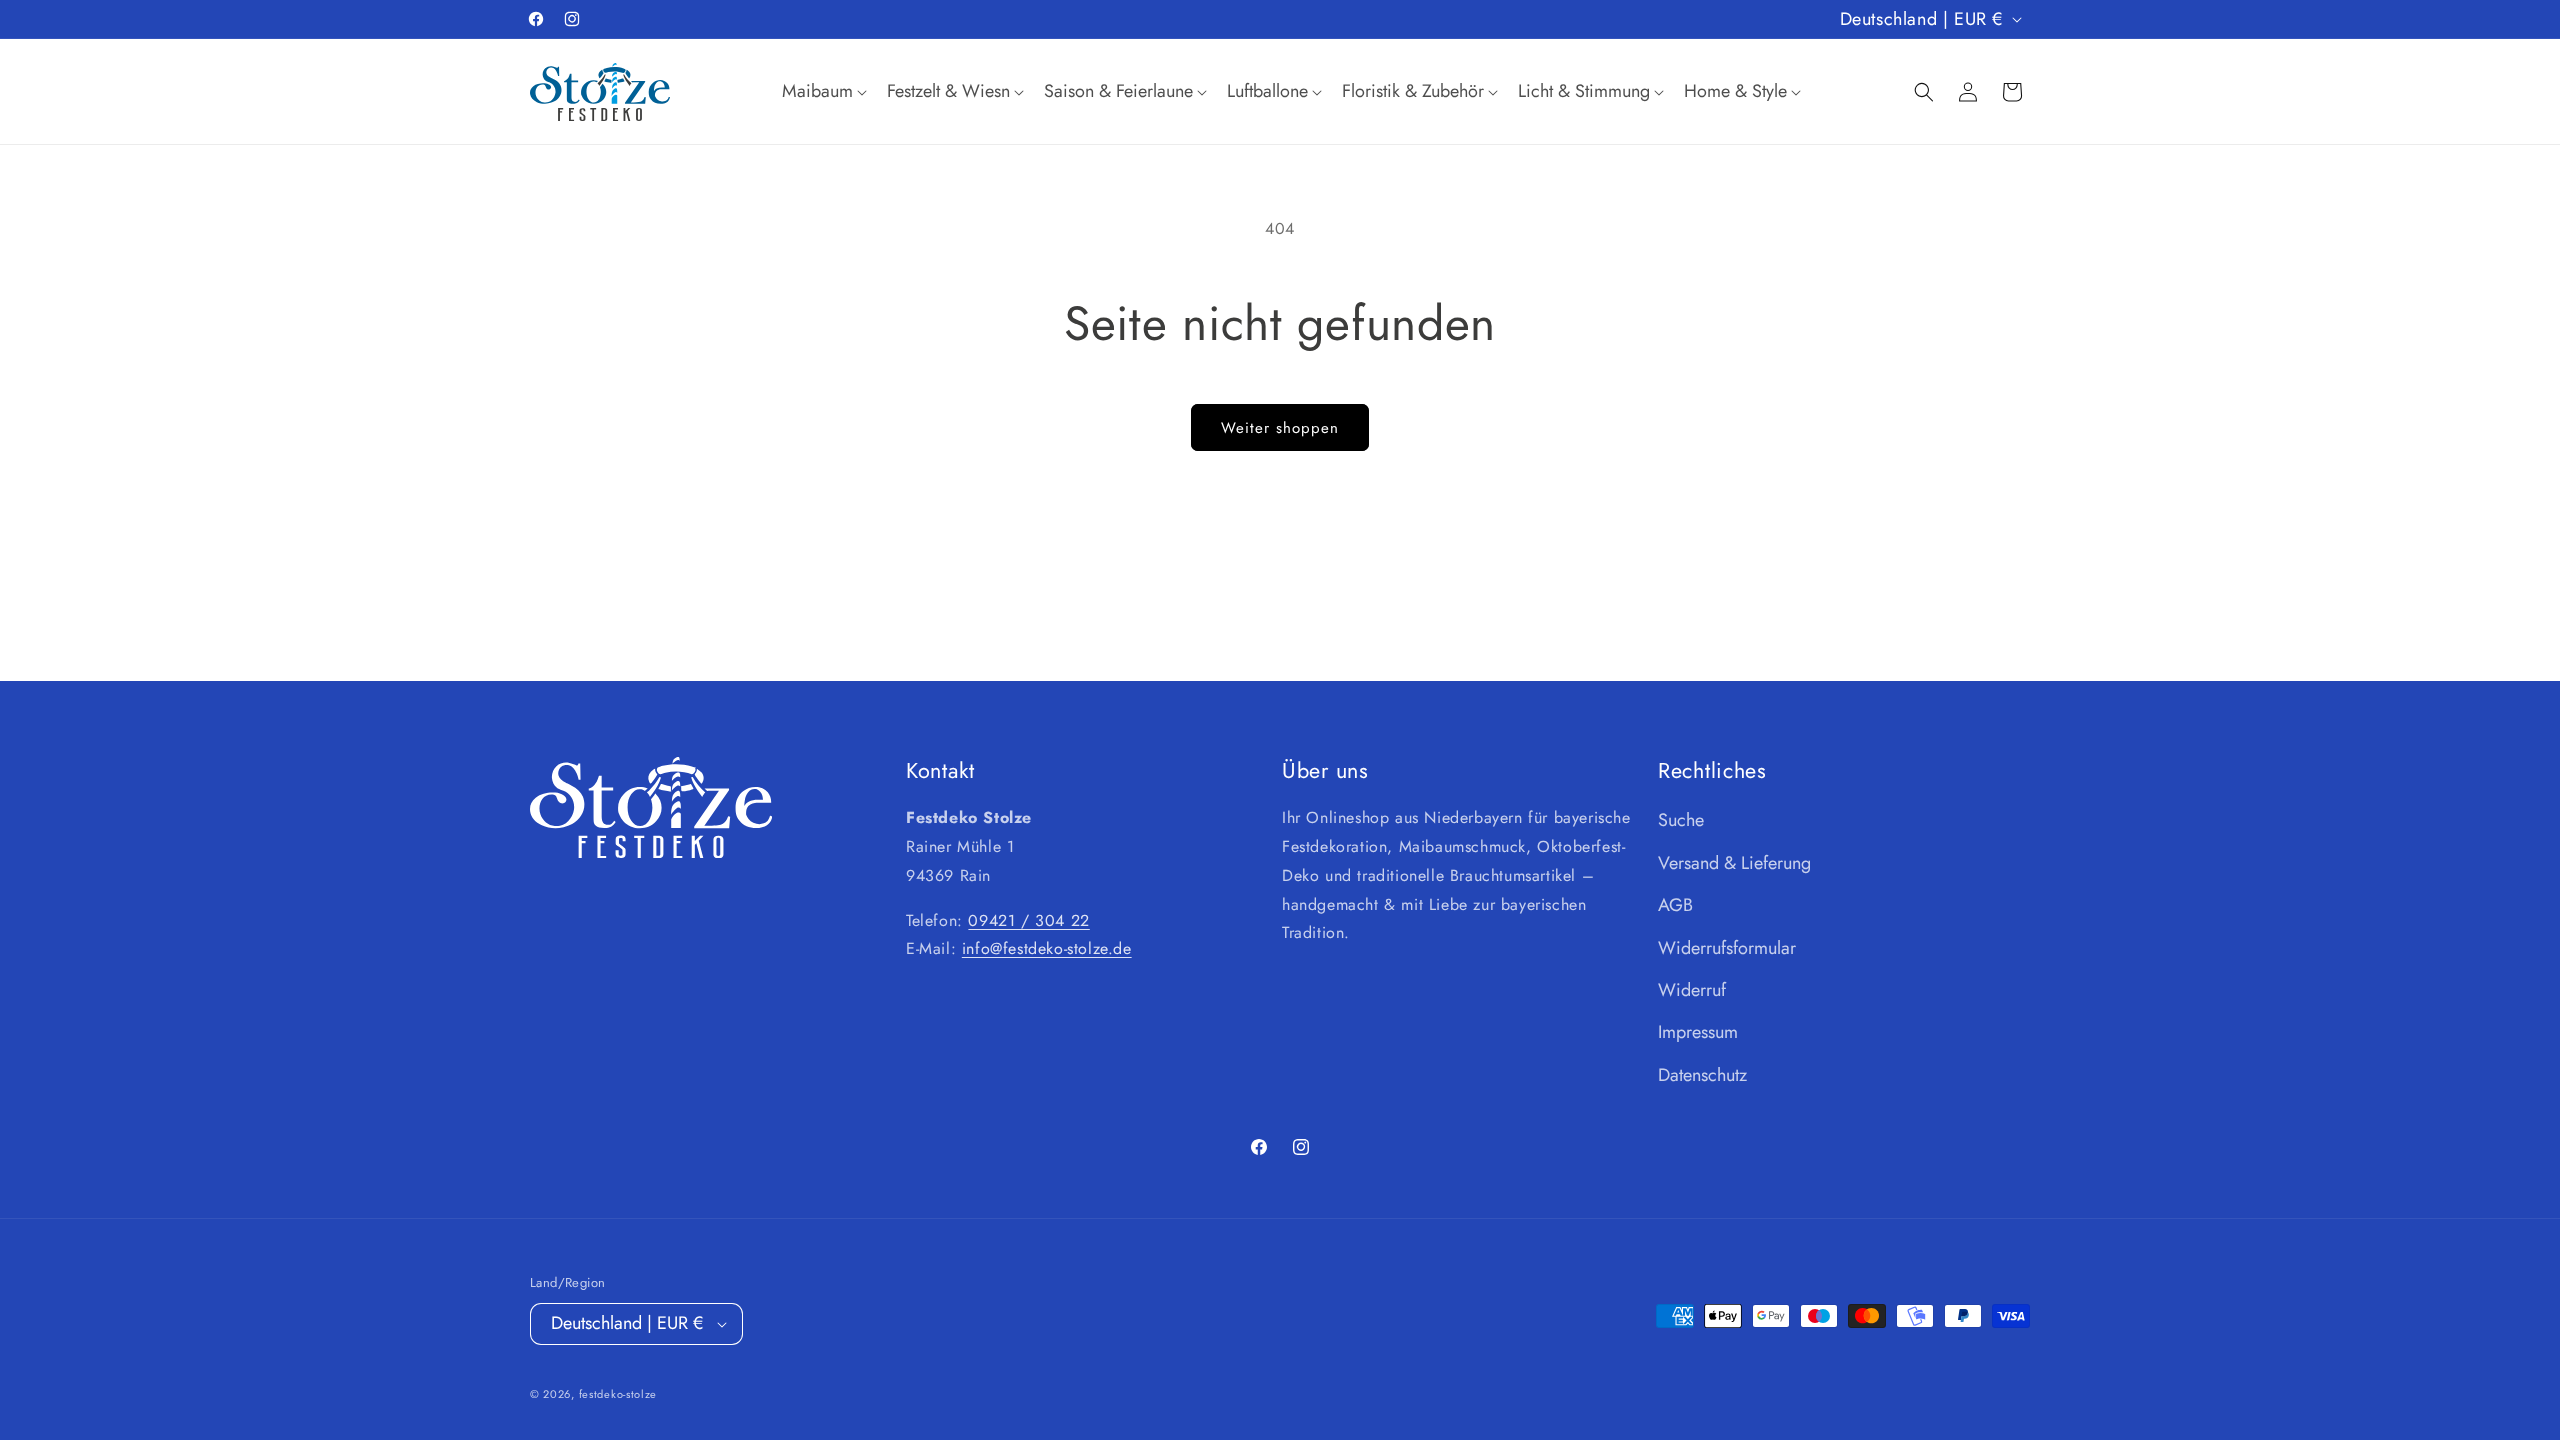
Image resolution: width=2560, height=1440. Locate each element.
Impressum (1698, 1032)
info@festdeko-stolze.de (1047, 949)
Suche (1681, 820)
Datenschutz (1702, 1075)
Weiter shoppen (1280, 428)
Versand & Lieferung (1734, 863)
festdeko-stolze (618, 1394)
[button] (822, 91)
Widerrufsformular (1727, 948)
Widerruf (1692, 990)
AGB (1675, 905)
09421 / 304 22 (1028, 920)
